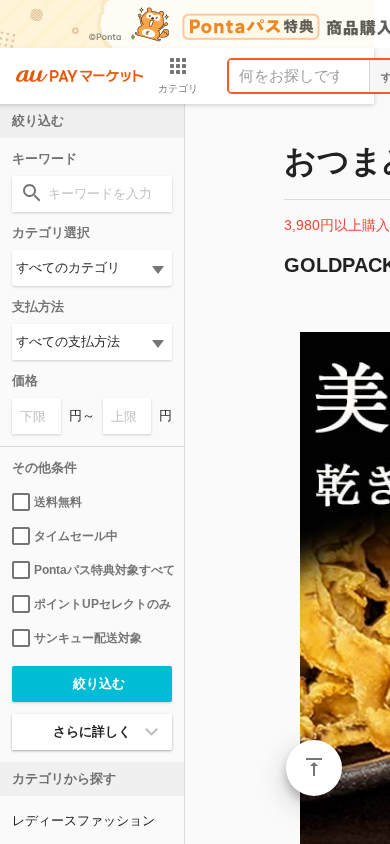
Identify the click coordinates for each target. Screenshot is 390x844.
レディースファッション (83, 820)
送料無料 (58, 502)
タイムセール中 (76, 536)
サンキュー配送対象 (88, 638)
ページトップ (314, 768)
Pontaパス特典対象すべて (103, 570)
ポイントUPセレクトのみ (102, 604)
